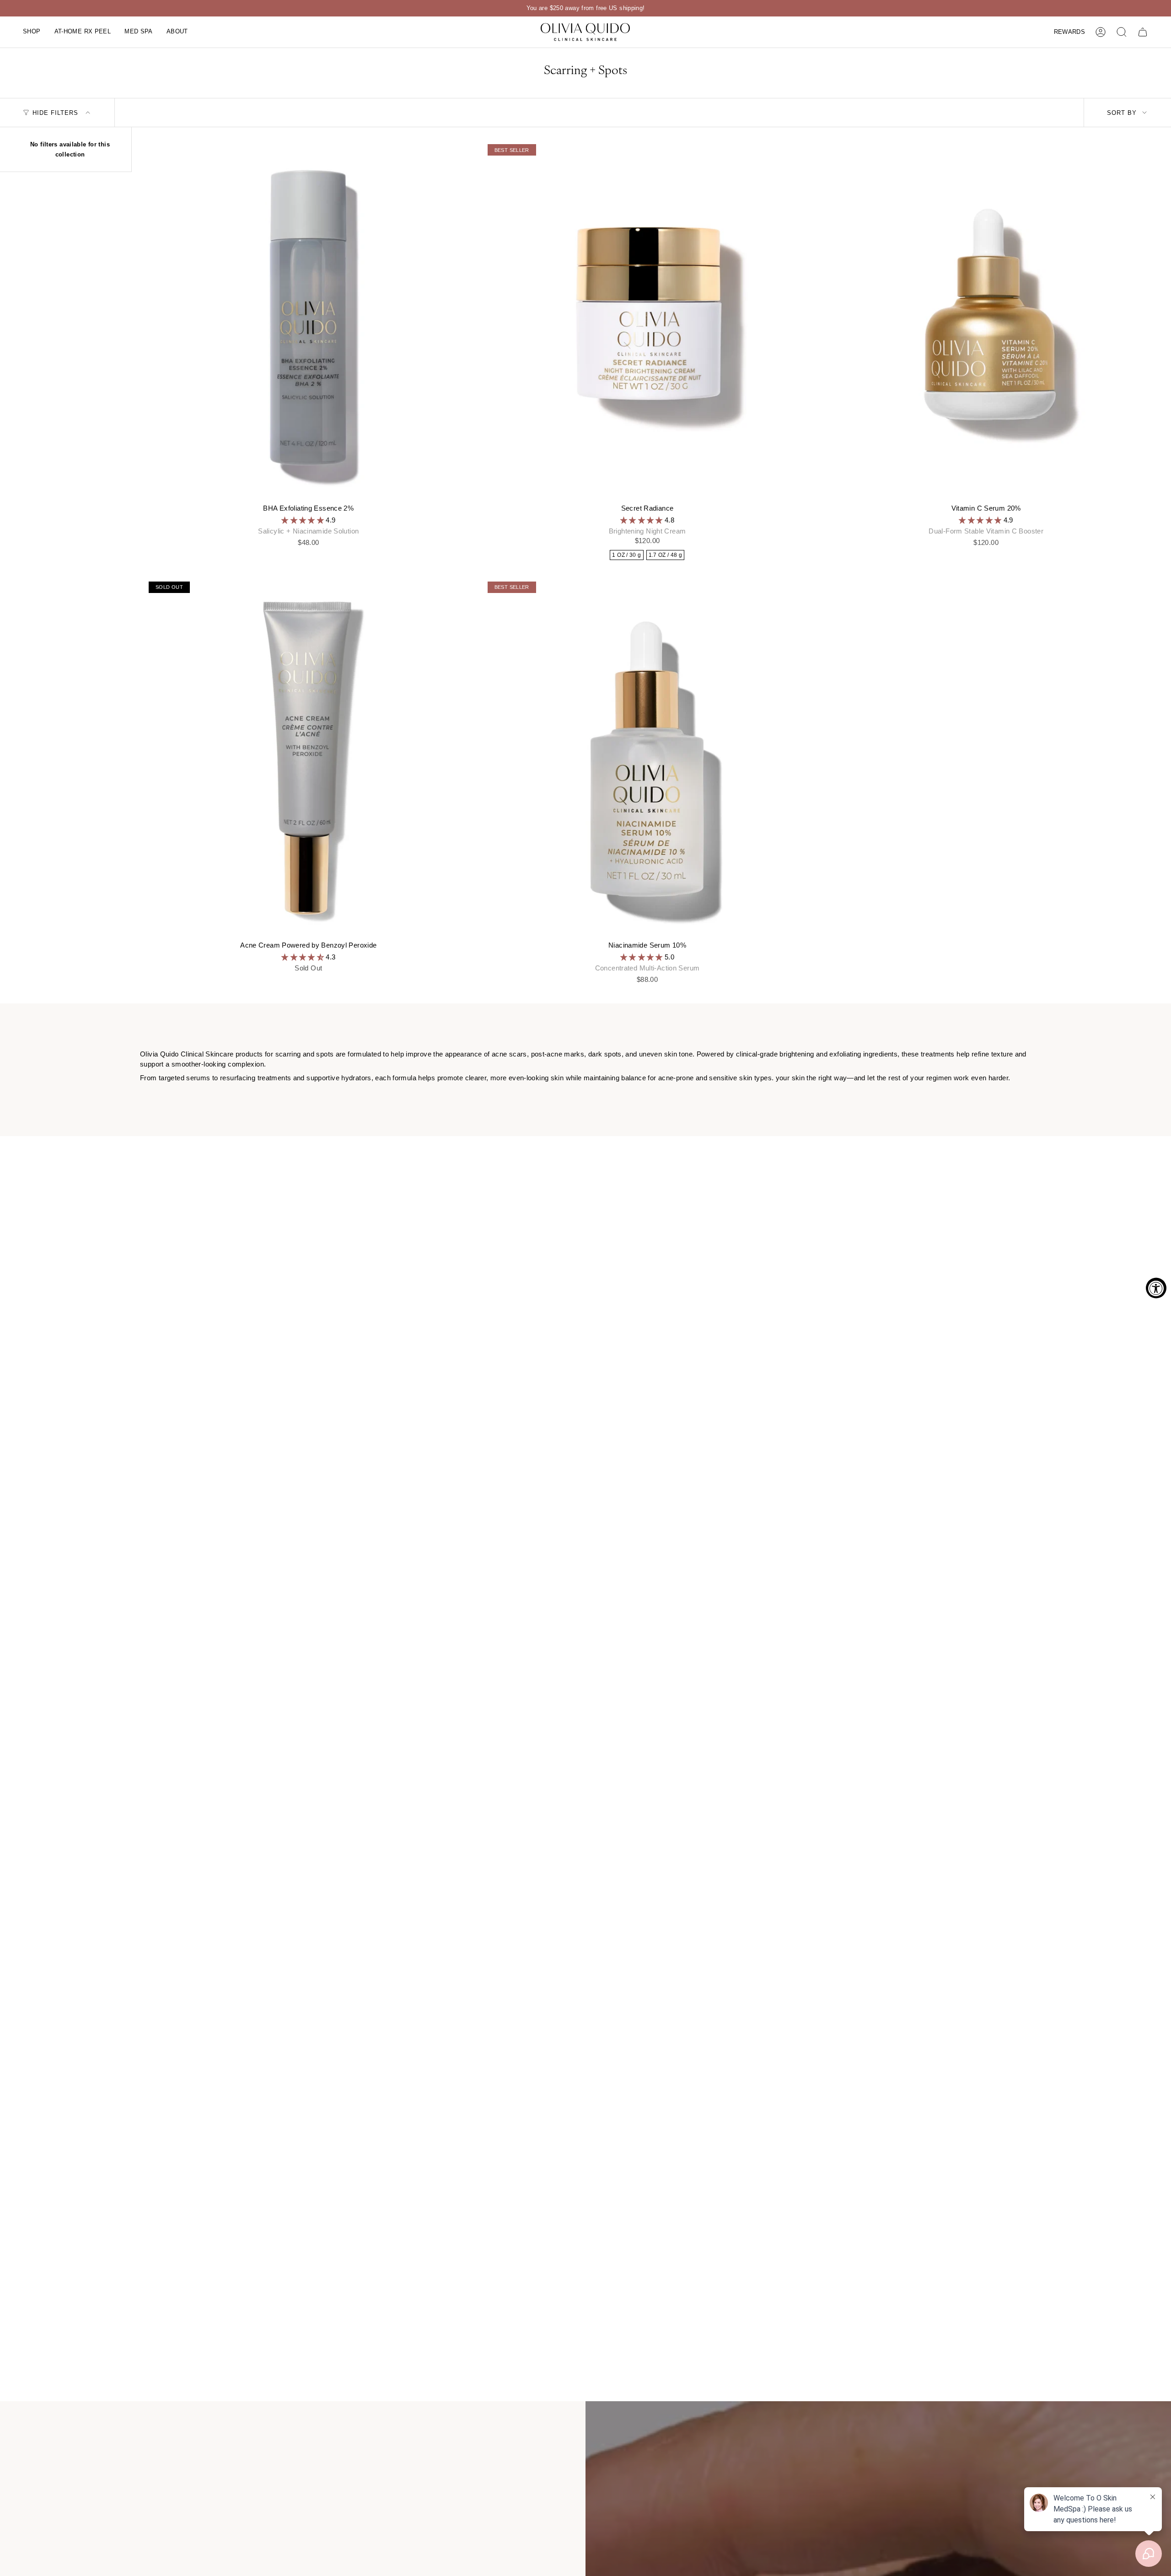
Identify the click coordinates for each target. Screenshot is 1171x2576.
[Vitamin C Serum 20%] (986, 320)
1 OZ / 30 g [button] (626, 555)
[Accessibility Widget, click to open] (1156, 1288)
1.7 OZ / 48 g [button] (666, 555)
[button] (32, 32)
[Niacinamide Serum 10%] (647, 758)
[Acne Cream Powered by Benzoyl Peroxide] (309, 758)
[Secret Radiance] (647, 320)
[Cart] (1143, 32)
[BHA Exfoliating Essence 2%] (309, 320)
